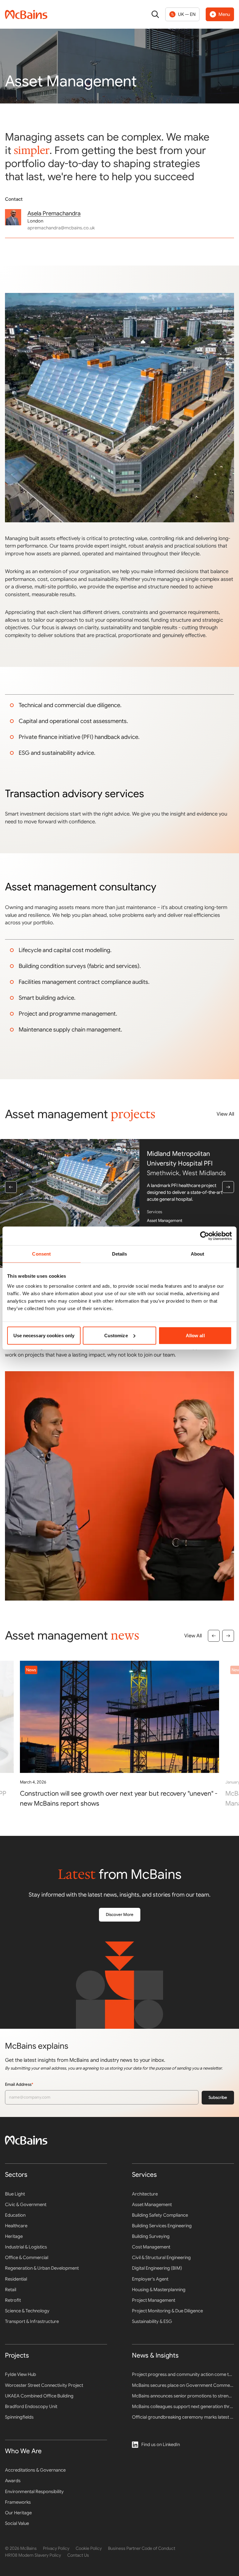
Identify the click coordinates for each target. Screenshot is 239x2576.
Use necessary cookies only (44, 1335)
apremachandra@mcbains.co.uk (61, 228)
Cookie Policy (89, 2548)
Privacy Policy (56, 2548)
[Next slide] (228, 1187)
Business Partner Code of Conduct (142, 2548)
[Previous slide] (11, 1187)
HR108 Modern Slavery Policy (33, 2555)
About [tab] (198, 1254)
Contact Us (78, 2555)
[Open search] (155, 14)
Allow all (195, 1335)
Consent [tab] (41, 1254)
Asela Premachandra (54, 213)
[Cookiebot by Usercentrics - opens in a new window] (205, 1236)
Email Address (29, 2084)
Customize (116, 1335)
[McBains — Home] (26, 14)
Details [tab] (120, 1254)
